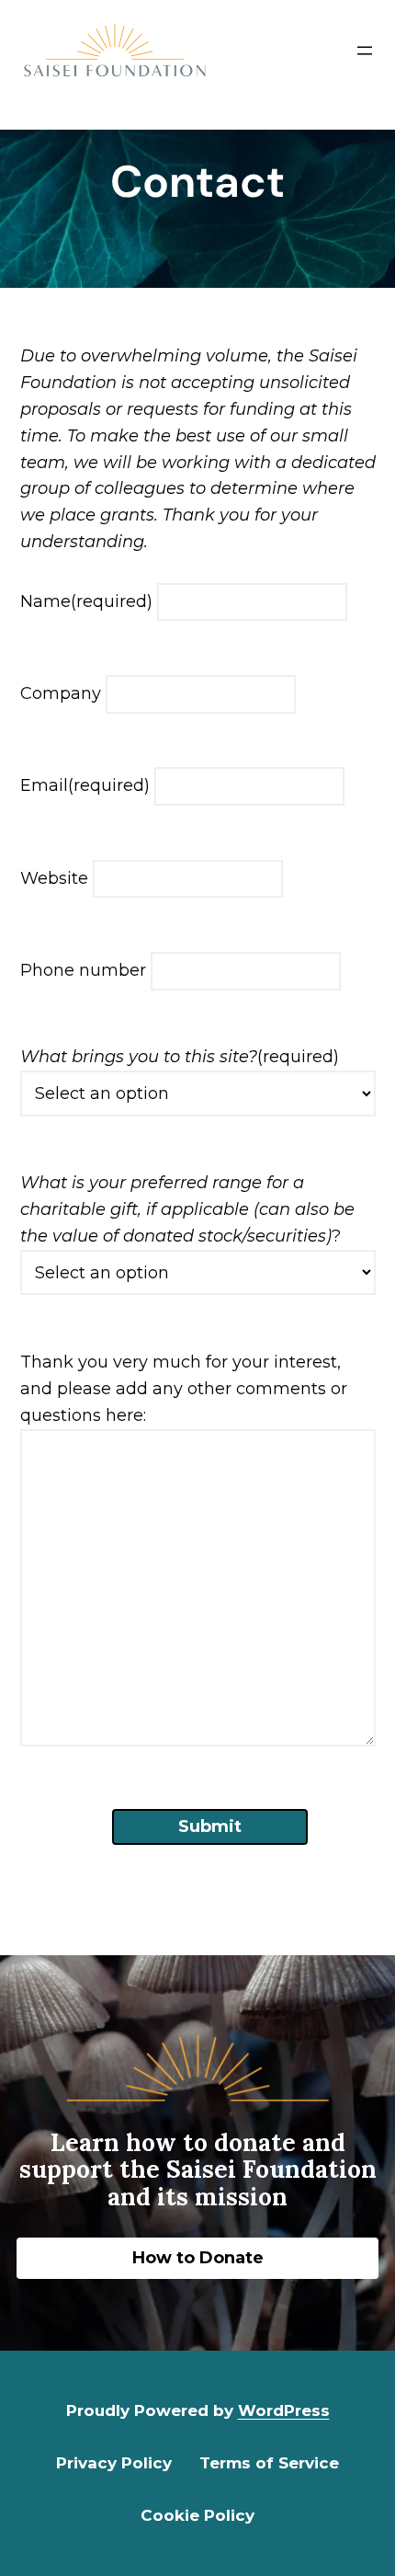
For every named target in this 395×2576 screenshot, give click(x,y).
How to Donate (198, 2258)
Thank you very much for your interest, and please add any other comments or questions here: (184, 1389)
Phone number (83, 970)
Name (86, 601)
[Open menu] (365, 51)
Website (54, 878)
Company (61, 693)
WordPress (284, 2410)
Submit (210, 1826)
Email (85, 785)
